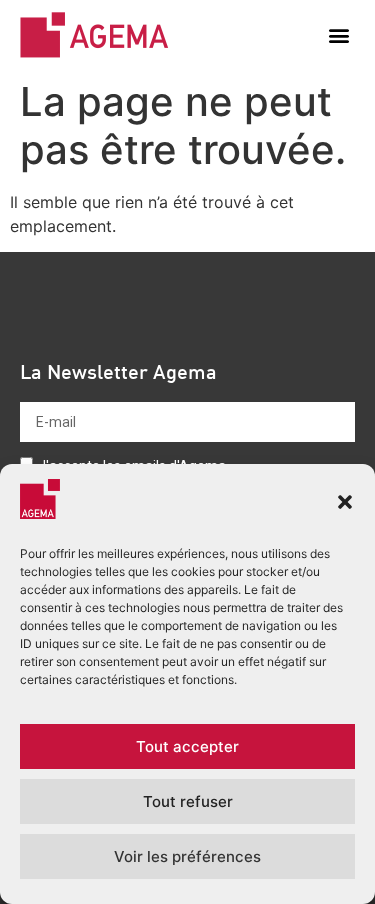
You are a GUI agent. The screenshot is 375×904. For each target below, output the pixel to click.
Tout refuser (188, 801)
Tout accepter (187, 746)
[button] (345, 502)
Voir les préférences (187, 856)
